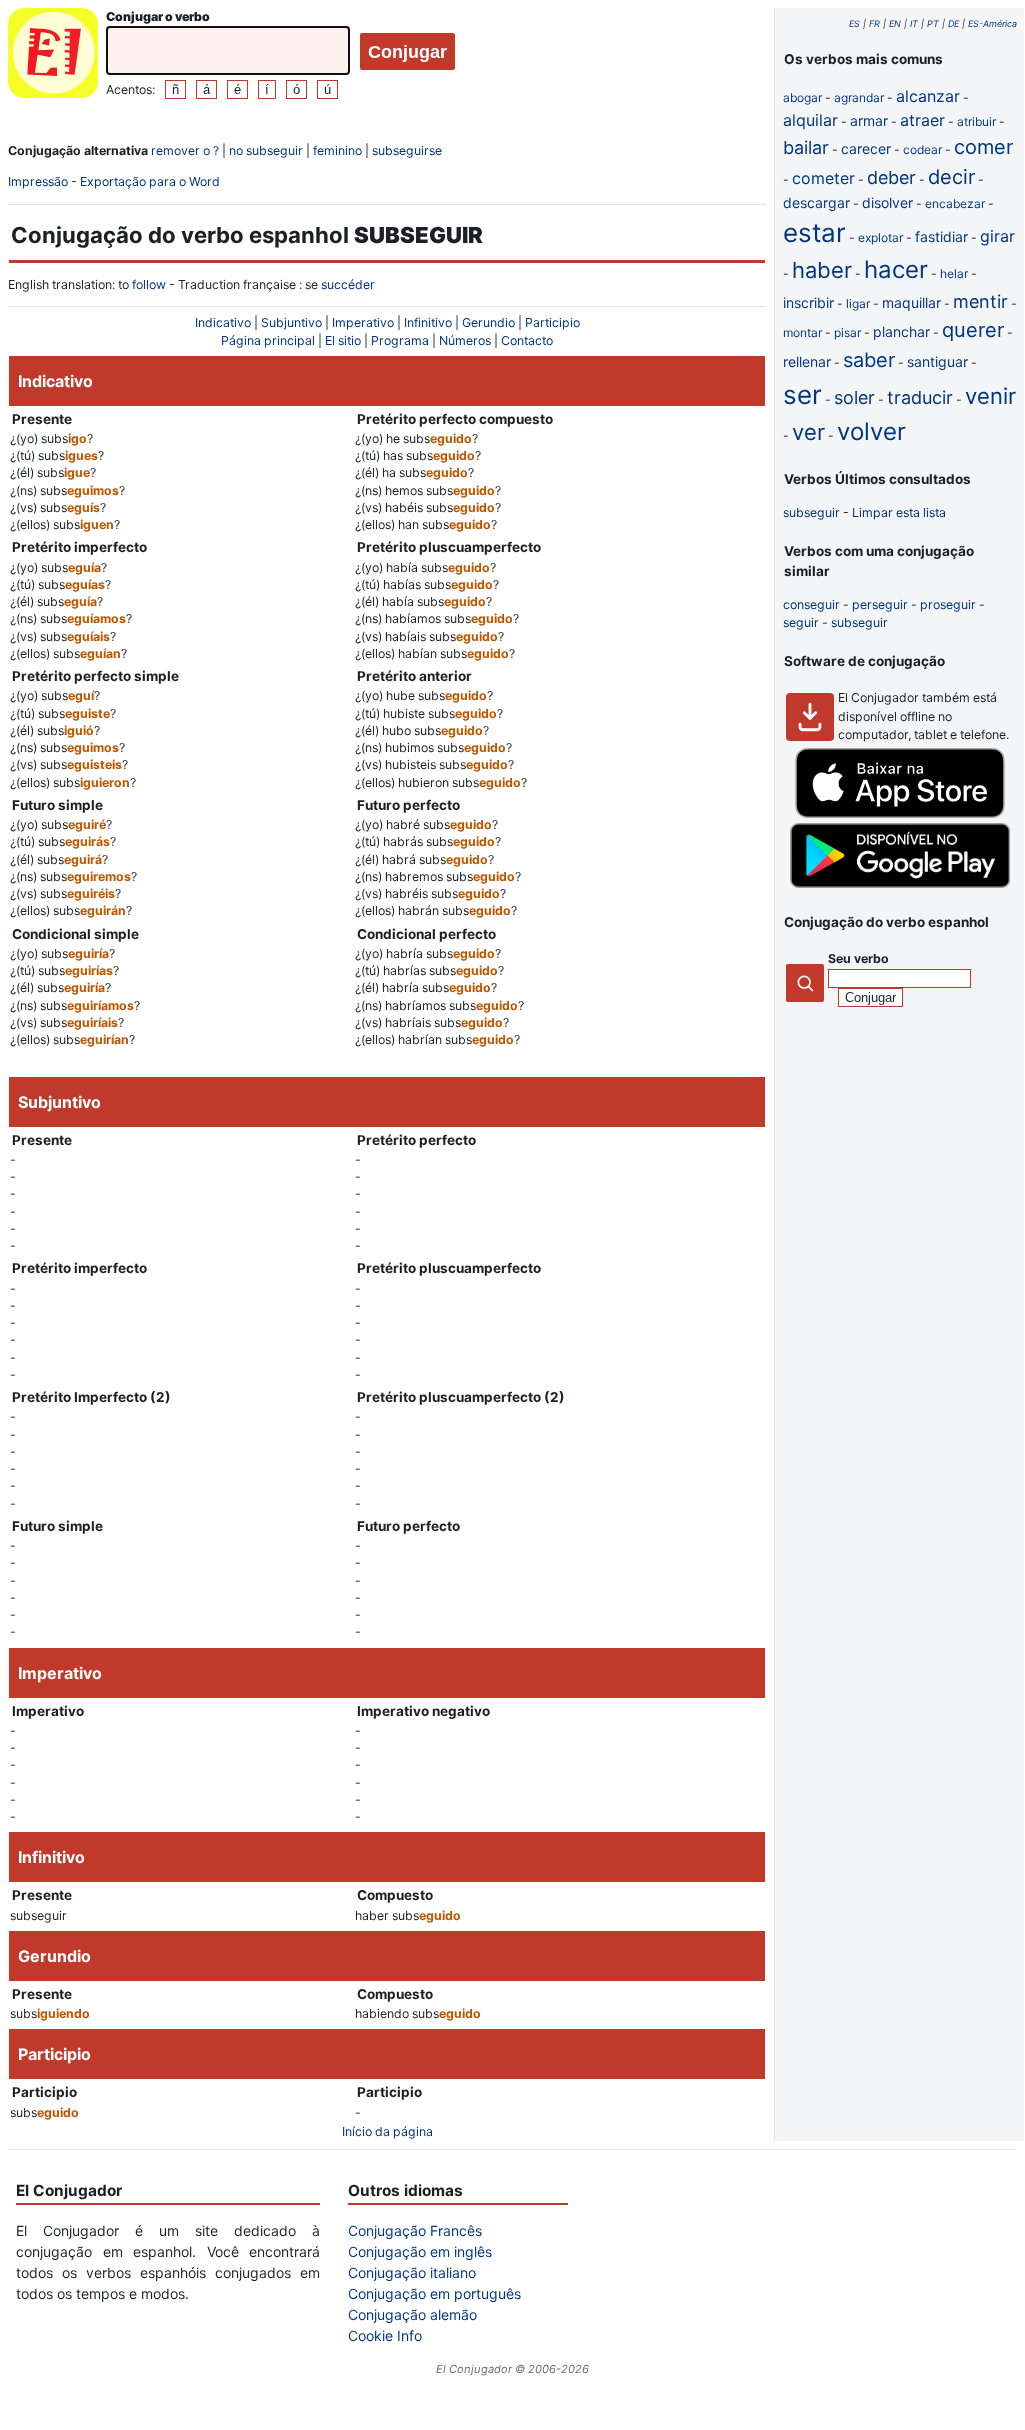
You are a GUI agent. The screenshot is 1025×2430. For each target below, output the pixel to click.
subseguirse (407, 150)
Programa (400, 340)
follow (149, 284)
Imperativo (363, 322)
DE (953, 23)
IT (914, 23)
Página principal (268, 340)
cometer (823, 178)
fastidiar (941, 236)
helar (954, 273)
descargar (816, 202)
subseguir (811, 512)
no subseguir (266, 150)
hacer (896, 269)
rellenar (807, 361)
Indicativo (223, 322)
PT (933, 23)
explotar (880, 237)
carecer (866, 148)
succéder (348, 284)
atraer (922, 120)
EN (895, 23)
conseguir (811, 604)
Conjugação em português (434, 2293)
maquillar (911, 302)
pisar (847, 332)
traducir (920, 397)
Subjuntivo (291, 322)
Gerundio (488, 322)
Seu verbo (858, 958)
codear (922, 149)
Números (465, 340)
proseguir (948, 604)
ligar (858, 303)
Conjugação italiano (412, 2272)
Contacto (527, 340)
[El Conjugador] (53, 55)
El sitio (343, 340)
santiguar (937, 361)
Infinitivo (428, 322)
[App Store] (900, 813)
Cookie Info (385, 2335)
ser (802, 394)
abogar (802, 97)
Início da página (387, 2131)
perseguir (880, 604)
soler (854, 397)
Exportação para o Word (150, 181)
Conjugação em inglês (420, 2251)
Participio (552, 322)
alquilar (810, 120)
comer (983, 147)
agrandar (859, 97)
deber (891, 177)
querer (973, 330)
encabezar (955, 203)
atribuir (976, 121)
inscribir (808, 302)
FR (874, 23)
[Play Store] (900, 883)
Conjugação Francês (415, 2230)
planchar (901, 331)
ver (808, 432)
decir (951, 177)
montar (802, 332)
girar (997, 236)
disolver (887, 202)
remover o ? (185, 150)
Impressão (38, 181)
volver (871, 431)
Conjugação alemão (412, 2314)
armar (869, 120)
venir (990, 396)
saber (869, 360)
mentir (980, 301)
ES (854, 23)
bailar (806, 147)
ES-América (992, 23)
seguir (801, 622)
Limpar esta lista (899, 512)
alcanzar (928, 96)
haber (822, 270)
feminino (337, 150)
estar (814, 232)
